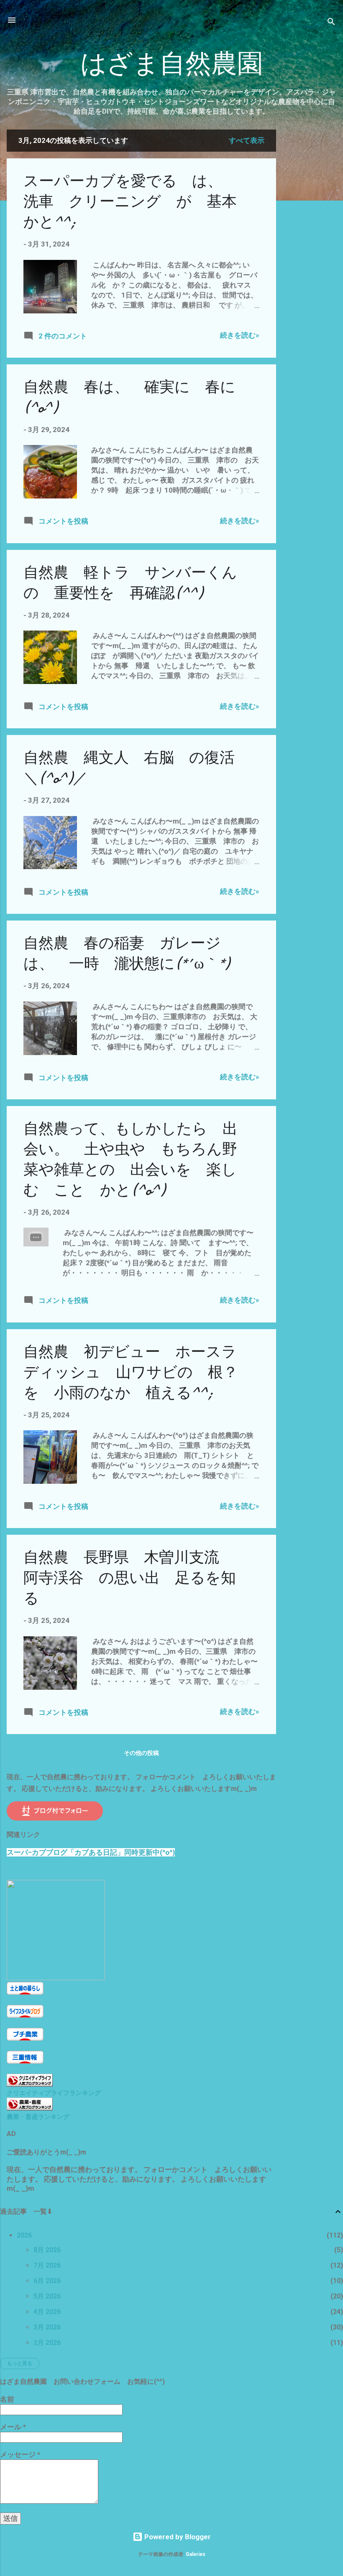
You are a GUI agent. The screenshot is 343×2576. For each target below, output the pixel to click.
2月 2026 (47, 2343)
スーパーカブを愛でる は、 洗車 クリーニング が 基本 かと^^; (138, 202)
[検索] (331, 23)
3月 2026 (47, 2327)
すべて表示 (247, 140)
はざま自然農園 (172, 64)
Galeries (196, 2554)
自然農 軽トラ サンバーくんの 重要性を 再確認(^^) (130, 583)
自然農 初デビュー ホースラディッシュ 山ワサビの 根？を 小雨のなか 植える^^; (131, 1372)
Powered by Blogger (177, 2537)
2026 (24, 2235)
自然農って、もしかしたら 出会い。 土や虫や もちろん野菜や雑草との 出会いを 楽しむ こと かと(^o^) (131, 1160)
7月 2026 (47, 2265)
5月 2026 (47, 2296)
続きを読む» (240, 335)
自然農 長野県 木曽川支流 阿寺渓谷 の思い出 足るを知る (130, 1578)
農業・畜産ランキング (38, 2117)
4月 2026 (47, 2312)
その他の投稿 (141, 1753)
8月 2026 (47, 2250)
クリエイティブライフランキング (54, 2093)
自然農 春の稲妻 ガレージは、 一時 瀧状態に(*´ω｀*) (127, 954)
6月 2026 (47, 2281)
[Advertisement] (310, 255)
